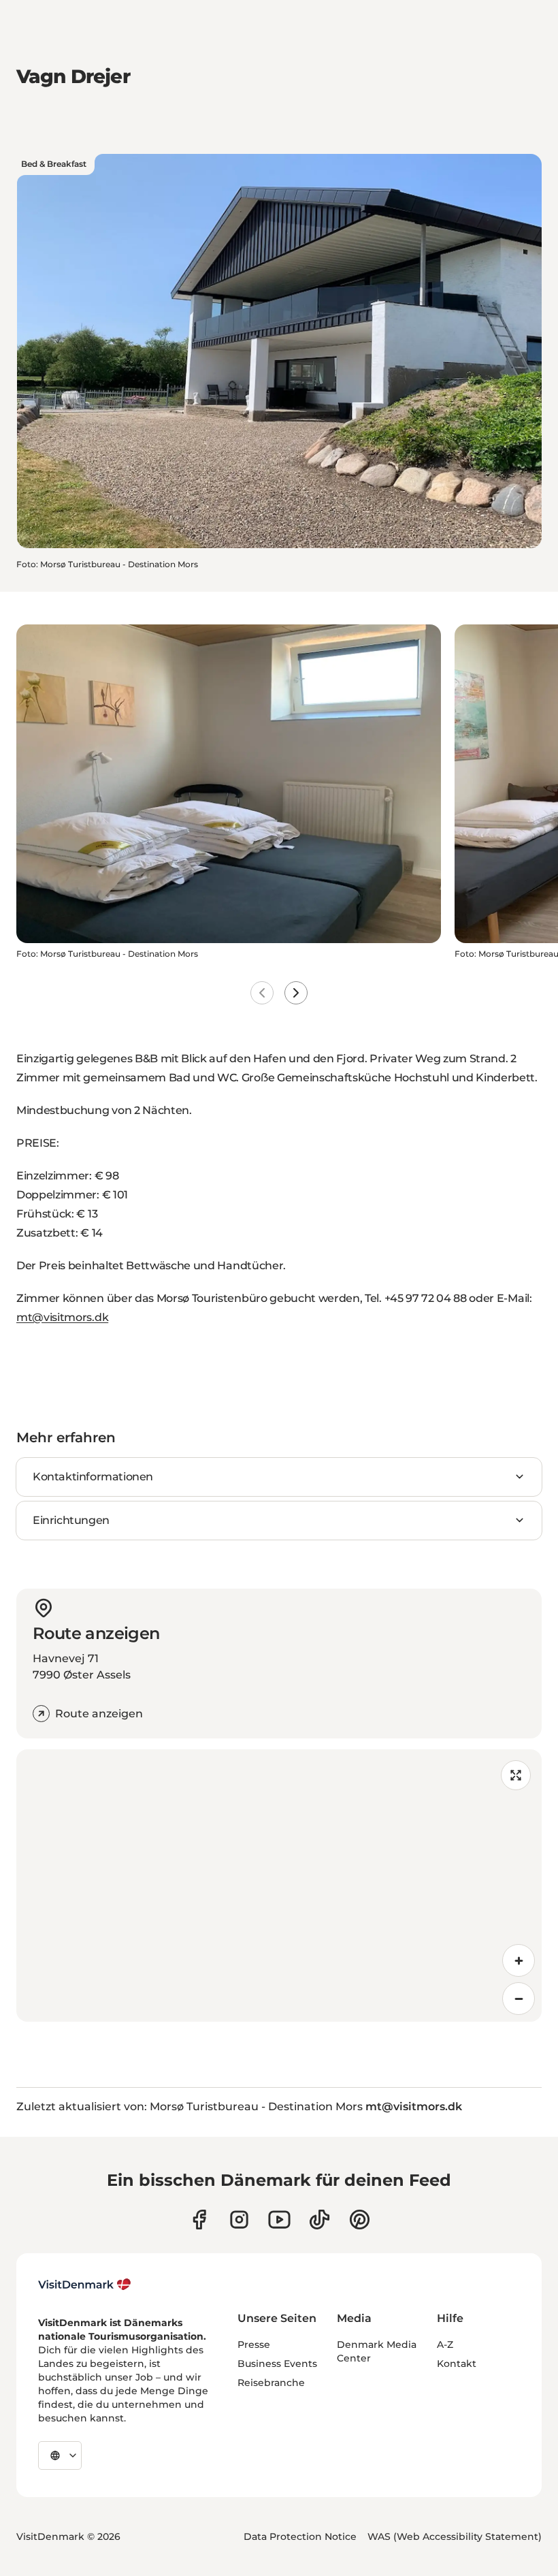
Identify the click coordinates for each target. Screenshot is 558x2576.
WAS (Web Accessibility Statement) (455, 2537)
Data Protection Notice (300, 2537)
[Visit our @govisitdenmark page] (319, 2220)
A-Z (445, 2344)
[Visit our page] (239, 2220)
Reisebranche (271, 2383)
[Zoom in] (519, 1960)
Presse (254, 2344)
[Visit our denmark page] (199, 2220)
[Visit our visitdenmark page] (279, 2220)
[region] (279, 1886)
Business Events (277, 2364)
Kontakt (457, 2364)
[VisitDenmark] (85, 2285)
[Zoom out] (519, 1999)
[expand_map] (516, 1775)
